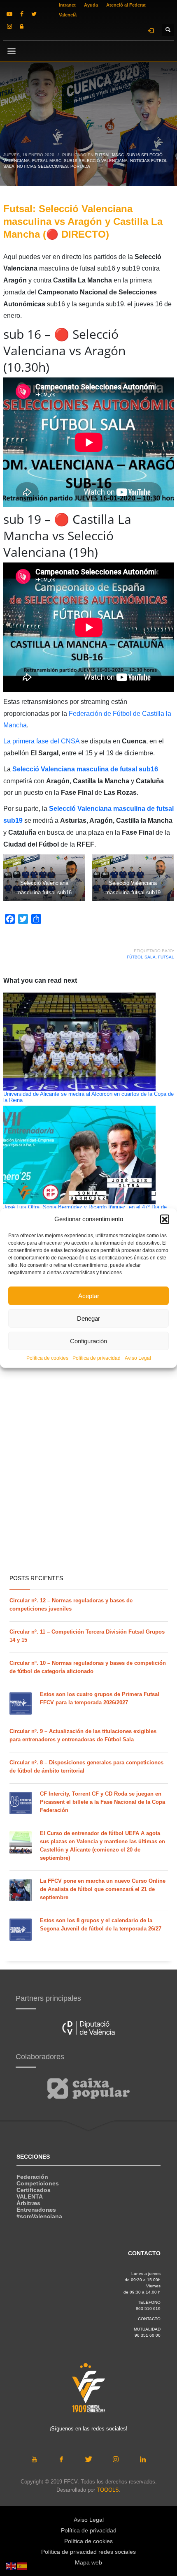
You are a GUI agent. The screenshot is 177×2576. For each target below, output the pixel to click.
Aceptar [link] (89, 1295)
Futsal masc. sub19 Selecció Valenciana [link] (80, 161)
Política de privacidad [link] (97, 1358)
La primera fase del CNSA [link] (42, 741)
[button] (165, 1219)
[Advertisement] (88, 1474)
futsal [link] (166, 957)
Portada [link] (80, 166)
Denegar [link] (88, 1318)
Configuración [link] (88, 1341)
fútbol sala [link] (141, 957)
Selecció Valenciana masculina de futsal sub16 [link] (85, 769)
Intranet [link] (67, 5)
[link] (9, 14)
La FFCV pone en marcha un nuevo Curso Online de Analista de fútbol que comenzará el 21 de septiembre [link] (103, 1889)
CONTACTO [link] (149, 2319)
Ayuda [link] (91, 5)
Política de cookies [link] (47, 1358)
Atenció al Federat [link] (126, 5)
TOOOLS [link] (108, 2490)
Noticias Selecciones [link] (42, 166)
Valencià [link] (68, 15)
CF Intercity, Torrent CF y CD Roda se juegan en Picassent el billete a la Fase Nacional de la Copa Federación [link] (102, 1802)
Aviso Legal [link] (138, 1358)
